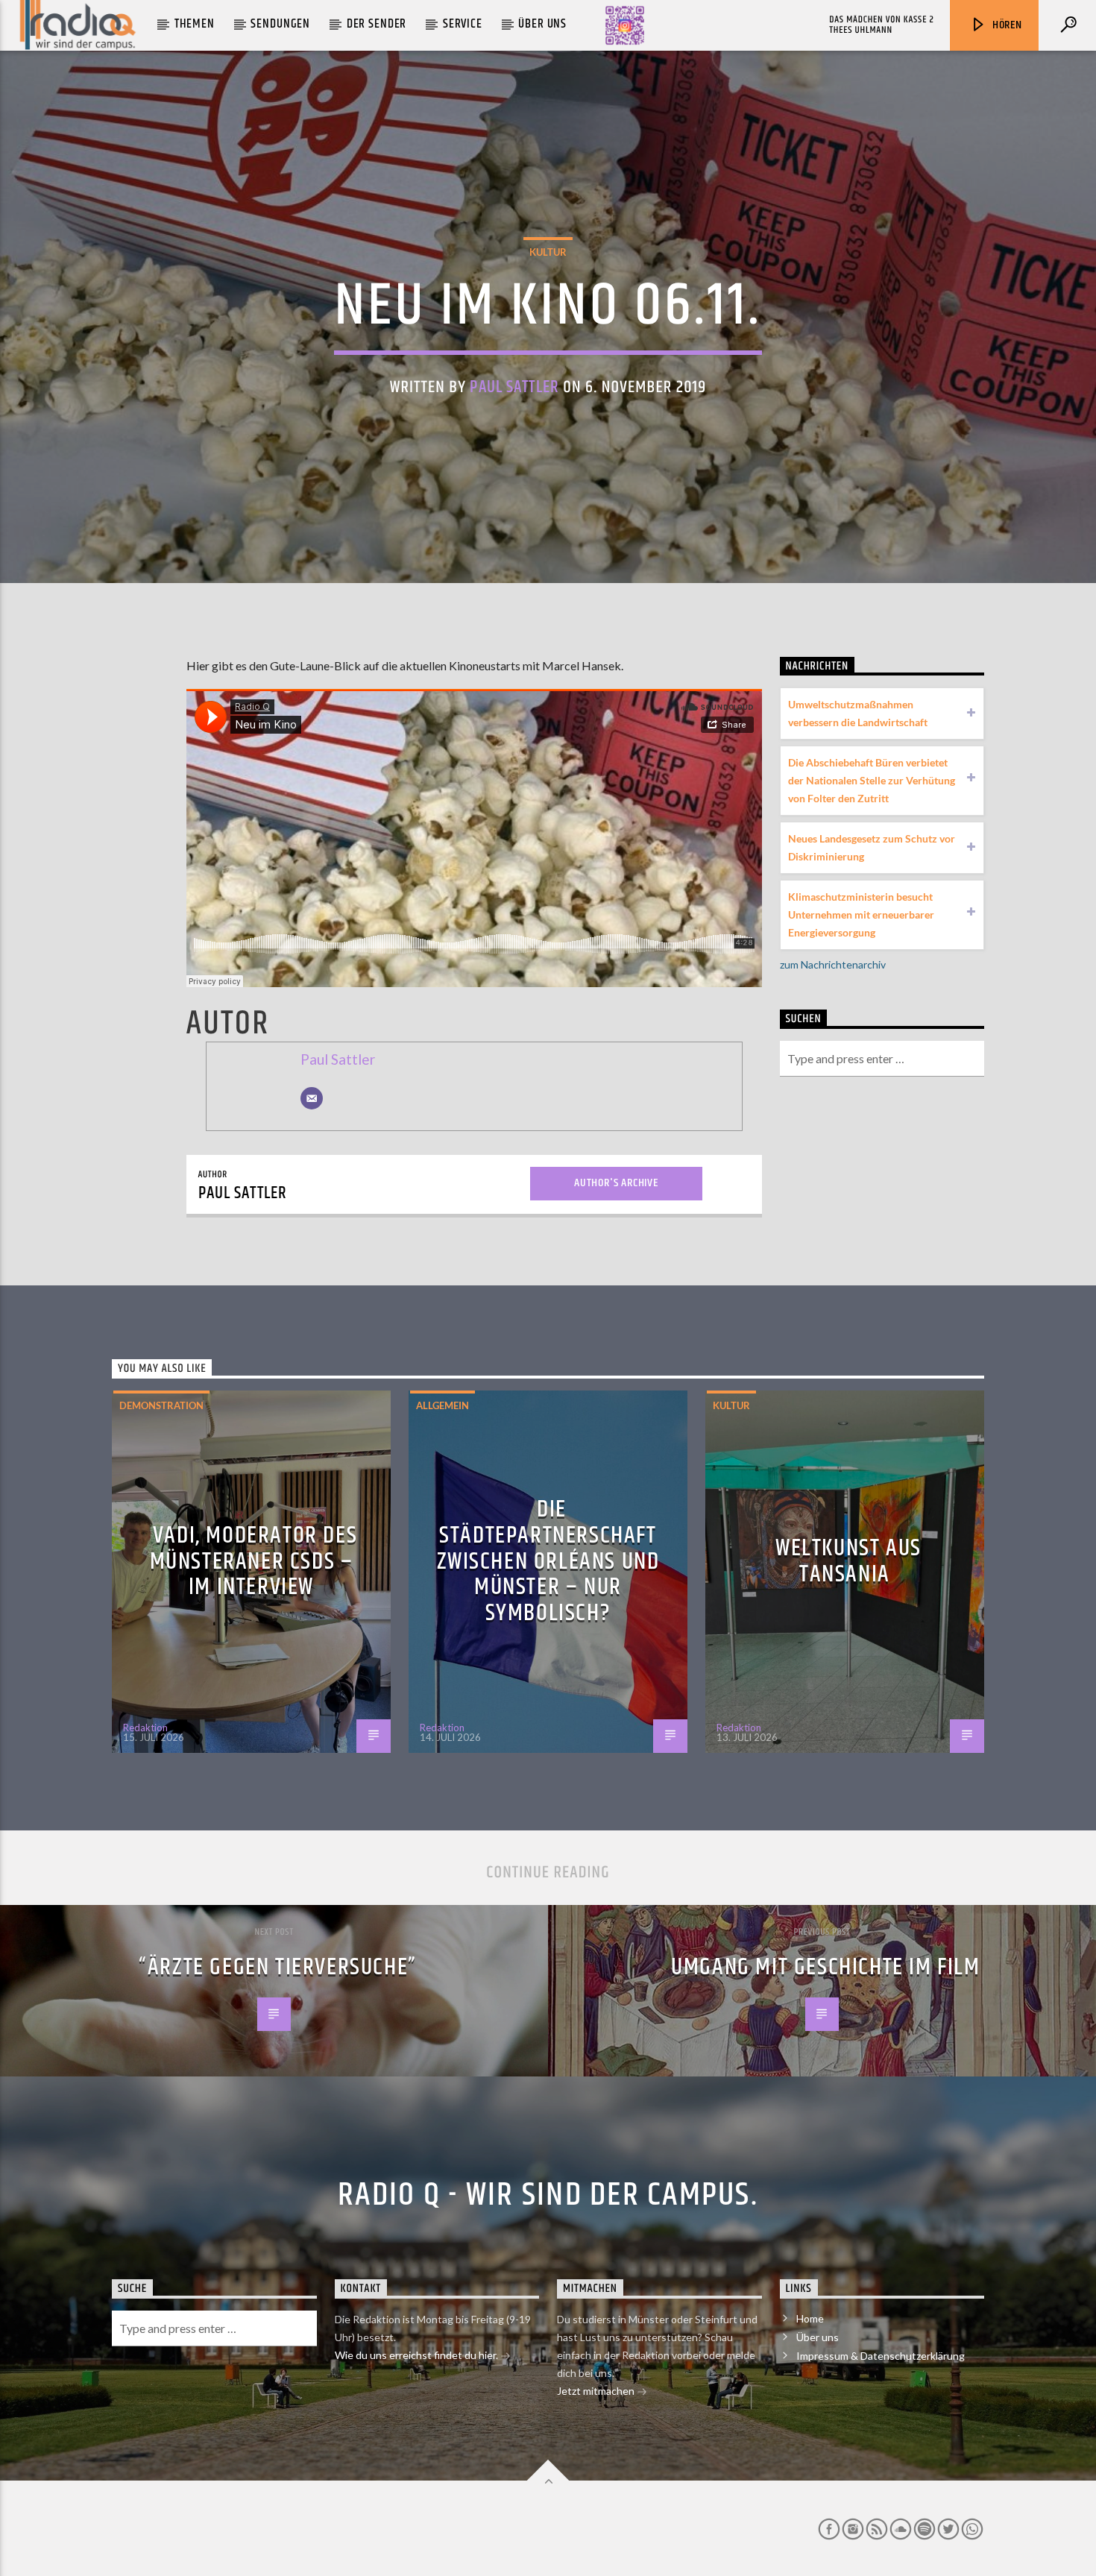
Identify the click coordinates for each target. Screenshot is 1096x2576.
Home (810, 2318)
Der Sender (377, 24)
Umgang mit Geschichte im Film (825, 1967)
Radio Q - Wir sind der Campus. (548, 2195)
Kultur (548, 252)
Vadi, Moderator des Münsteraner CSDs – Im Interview (254, 1561)
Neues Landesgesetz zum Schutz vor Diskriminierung (872, 847)
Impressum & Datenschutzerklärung (881, 2356)
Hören (1006, 25)
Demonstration (161, 1405)
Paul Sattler (514, 387)
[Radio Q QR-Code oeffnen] (625, 25)
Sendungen (280, 24)
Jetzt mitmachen (597, 2391)
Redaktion (145, 1728)
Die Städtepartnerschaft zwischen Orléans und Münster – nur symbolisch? (548, 1561)
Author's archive (616, 1183)
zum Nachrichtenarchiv (833, 964)
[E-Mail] (312, 1098)
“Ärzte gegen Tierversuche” (278, 1967)
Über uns (542, 24)
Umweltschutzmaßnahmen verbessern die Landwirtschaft (858, 713)
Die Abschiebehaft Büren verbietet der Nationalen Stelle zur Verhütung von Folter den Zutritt (872, 780)
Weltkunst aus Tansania (848, 1561)
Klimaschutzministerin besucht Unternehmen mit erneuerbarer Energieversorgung (861, 914)
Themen (195, 24)
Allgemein (443, 1405)
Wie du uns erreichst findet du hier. (418, 2355)
